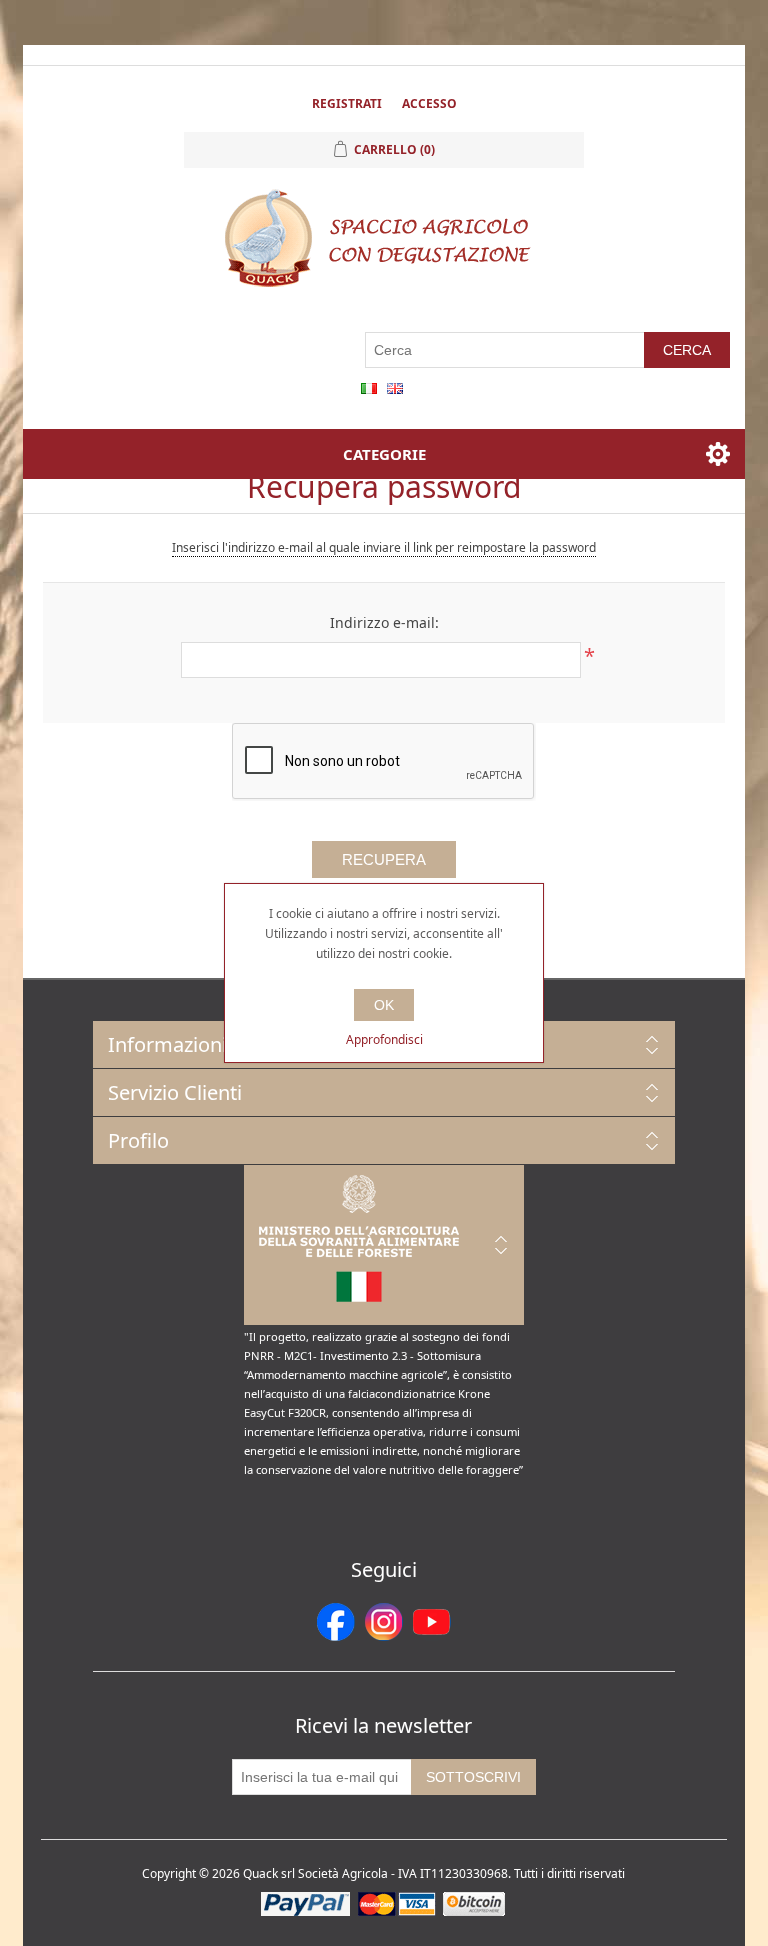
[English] (395, 388)
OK (384, 1005)
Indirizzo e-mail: (384, 622)
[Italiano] (369, 388)
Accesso (429, 103)
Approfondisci (384, 1039)
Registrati (347, 103)
